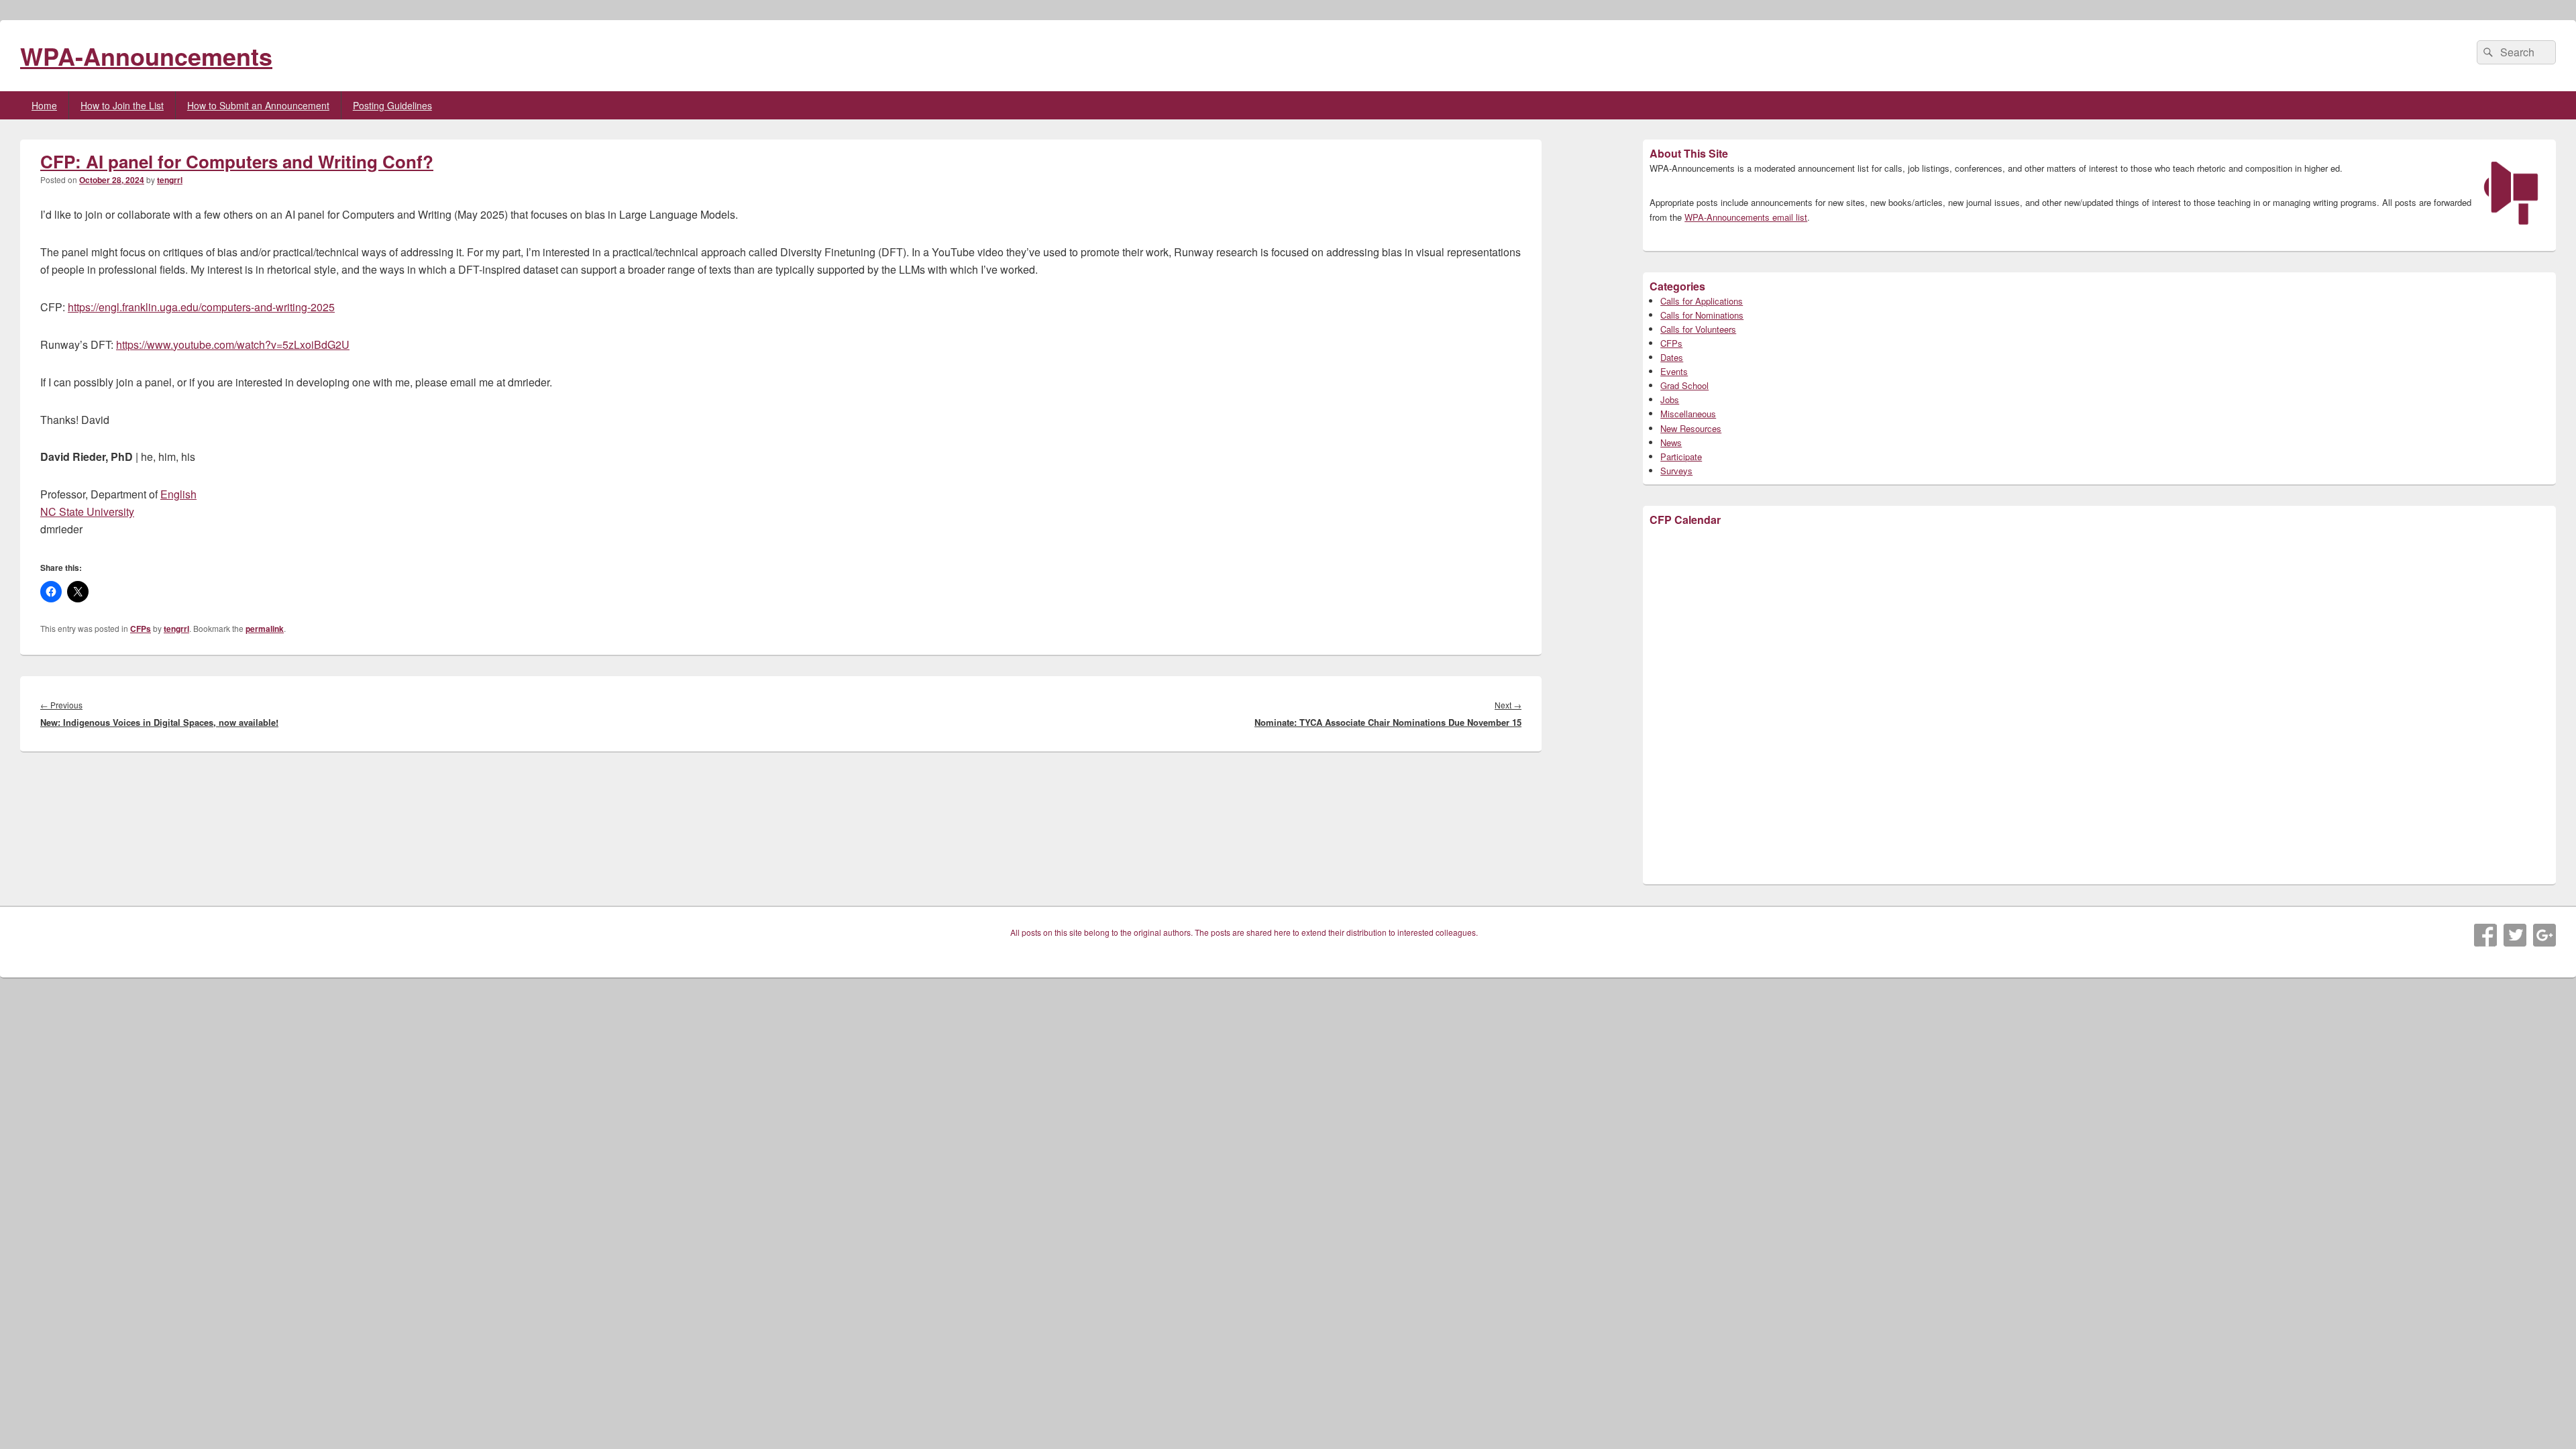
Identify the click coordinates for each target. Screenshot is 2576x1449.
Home (44, 105)
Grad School (1684, 385)
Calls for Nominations (1702, 315)
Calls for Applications (1702, 301)
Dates (1672, 357)
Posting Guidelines (392, 105)
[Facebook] (2485, 935)
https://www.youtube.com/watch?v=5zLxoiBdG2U (233, 344)
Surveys (1676, 471)
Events (1674, 371)
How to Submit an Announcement (258, 105)
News (1671, 442)
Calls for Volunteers (1698, 329)
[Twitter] (2515, 935)
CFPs (141, 629)
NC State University (87, 512)
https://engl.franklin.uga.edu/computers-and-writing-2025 (201, 307)
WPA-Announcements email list (1746, 217)
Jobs (1670, 399)
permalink (265, 629)
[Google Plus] (2544, 935)
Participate (1681, 457)
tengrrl (170, 180)
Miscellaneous (1688, 414)
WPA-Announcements (146, 56)
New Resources (1691, 428)
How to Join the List (122, 105)
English (178, 494)
